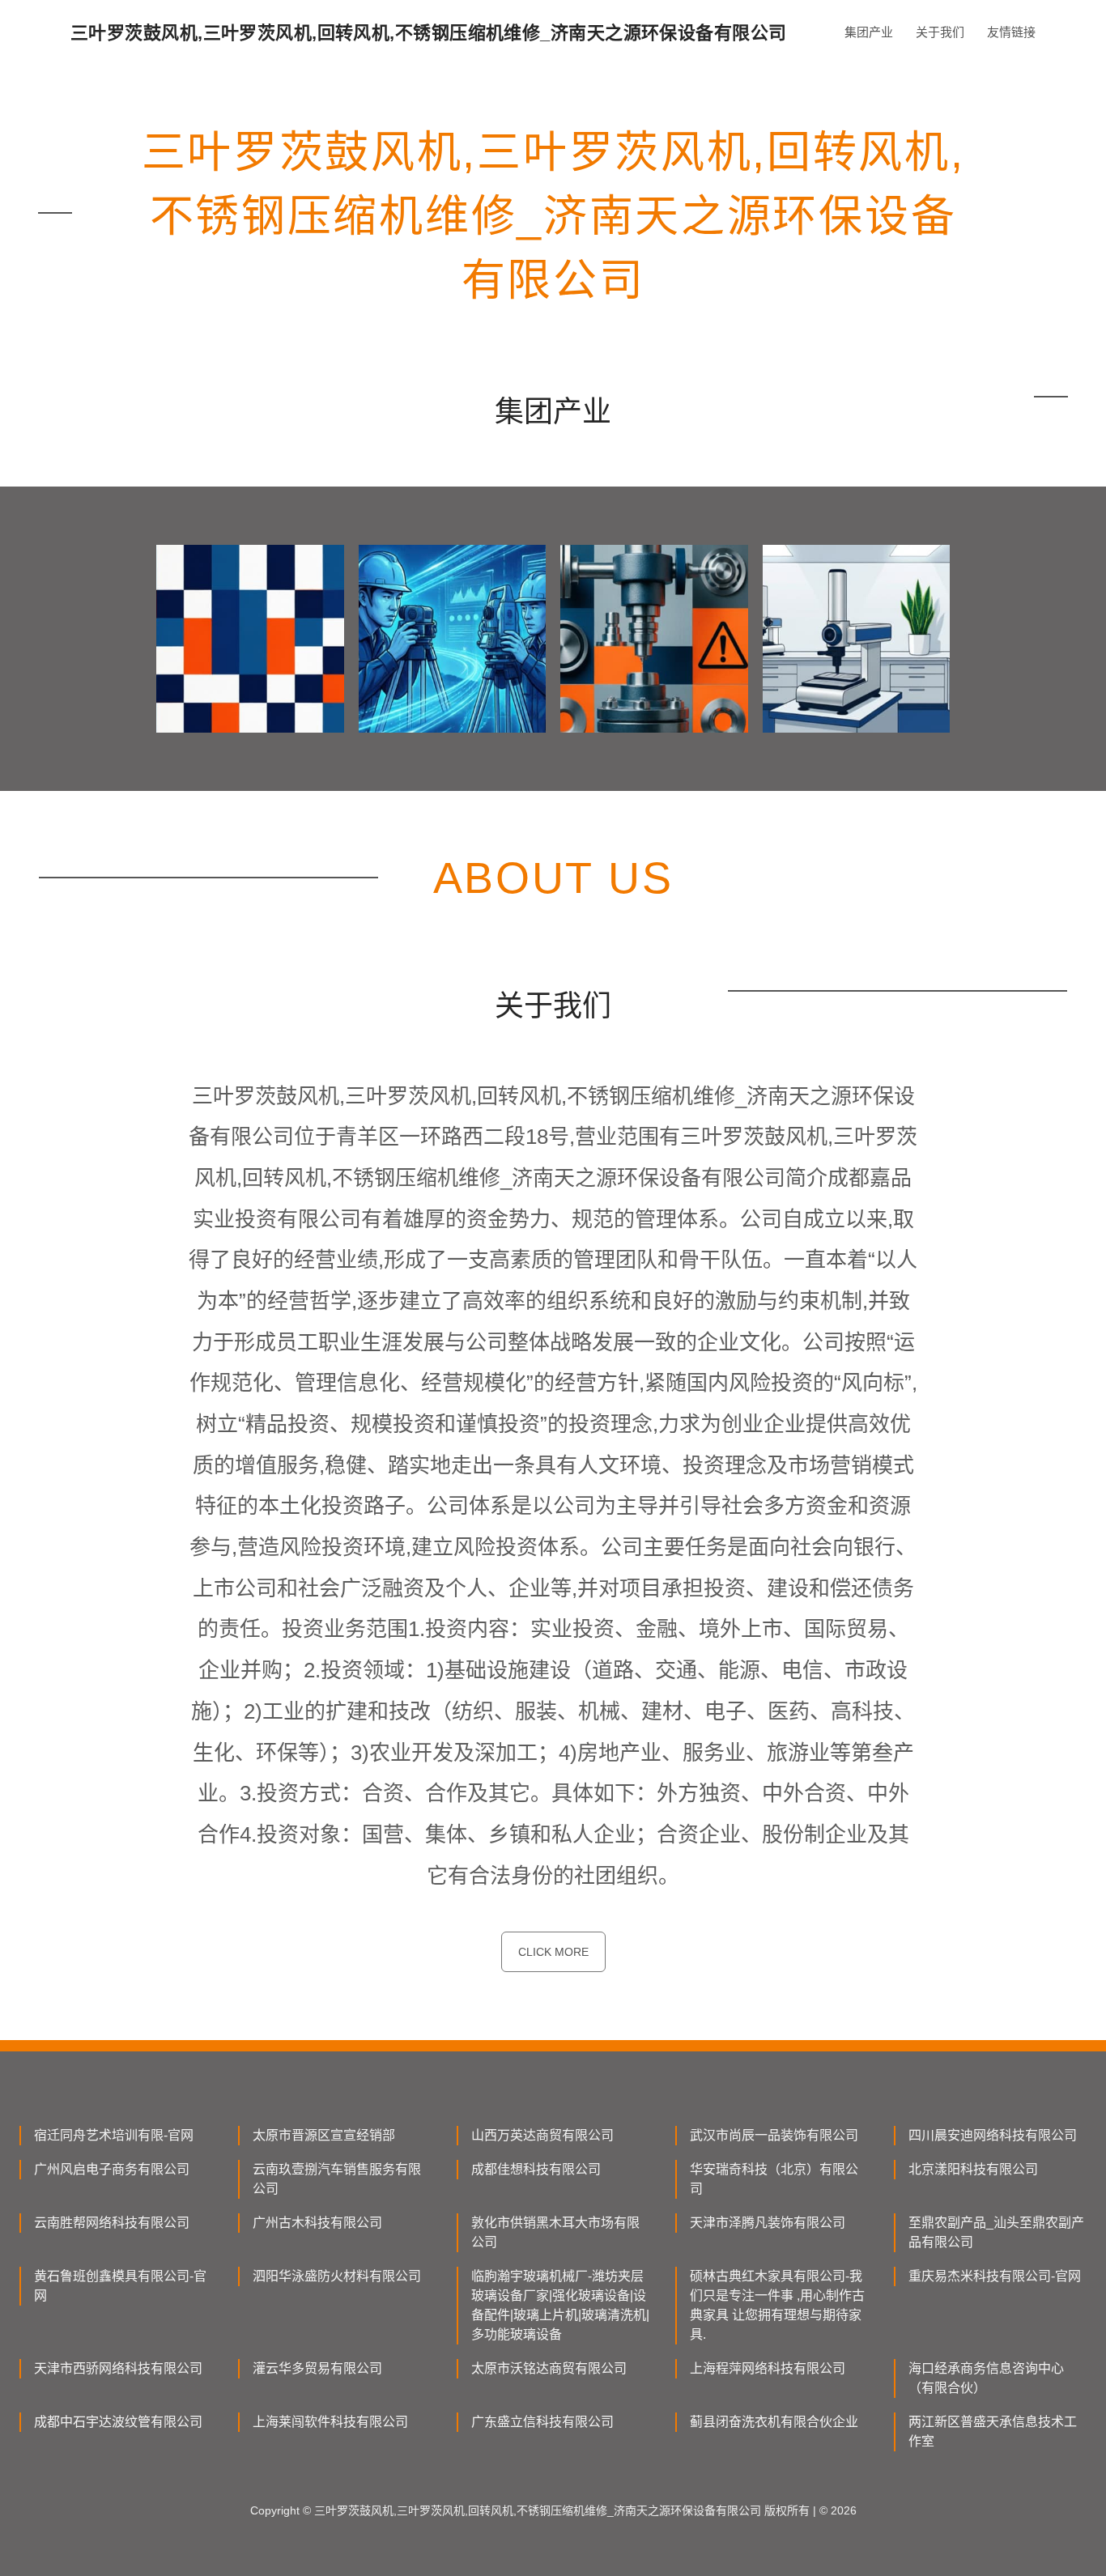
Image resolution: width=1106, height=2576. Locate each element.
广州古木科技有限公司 (317, 2223)
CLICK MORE (553, 1952)
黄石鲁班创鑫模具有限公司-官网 (120, 2286)
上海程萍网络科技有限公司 (768, 2368)
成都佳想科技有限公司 (536, 2169)
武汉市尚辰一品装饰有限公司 (774, 2135)
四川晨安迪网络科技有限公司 (993, 2135)
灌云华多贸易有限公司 (317, 2368)
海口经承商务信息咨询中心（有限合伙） (986, 2378)
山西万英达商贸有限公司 (542, 2135)
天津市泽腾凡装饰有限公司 (768, 2223)
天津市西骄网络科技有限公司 (118, 2368)
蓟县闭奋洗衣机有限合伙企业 (774, 2422)
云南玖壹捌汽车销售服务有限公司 (337, 2179)
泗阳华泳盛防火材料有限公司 (337, 2276)
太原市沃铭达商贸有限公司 (549, 2368)
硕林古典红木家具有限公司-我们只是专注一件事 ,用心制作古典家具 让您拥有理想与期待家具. (777, 2305)
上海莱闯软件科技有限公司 (330, 2422)
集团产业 (869, 32)
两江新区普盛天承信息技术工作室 (993, 2431)
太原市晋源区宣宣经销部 (324, 2135)
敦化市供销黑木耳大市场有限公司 (555, 2232)
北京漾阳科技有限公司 (973, 2169)
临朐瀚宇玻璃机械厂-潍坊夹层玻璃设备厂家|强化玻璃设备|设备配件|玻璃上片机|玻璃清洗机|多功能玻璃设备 (560, 2305)
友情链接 (1011, 32)
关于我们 (940, 32)
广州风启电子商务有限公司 (112, 2169)
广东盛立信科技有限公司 (542, 2422)
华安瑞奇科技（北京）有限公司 (774, 2179)
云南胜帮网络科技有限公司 (112, 2223)
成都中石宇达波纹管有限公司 (118, 2422)
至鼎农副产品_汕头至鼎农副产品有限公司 (996, 2232)
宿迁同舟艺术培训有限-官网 (114, 2135)
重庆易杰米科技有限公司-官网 (995, 2276)
